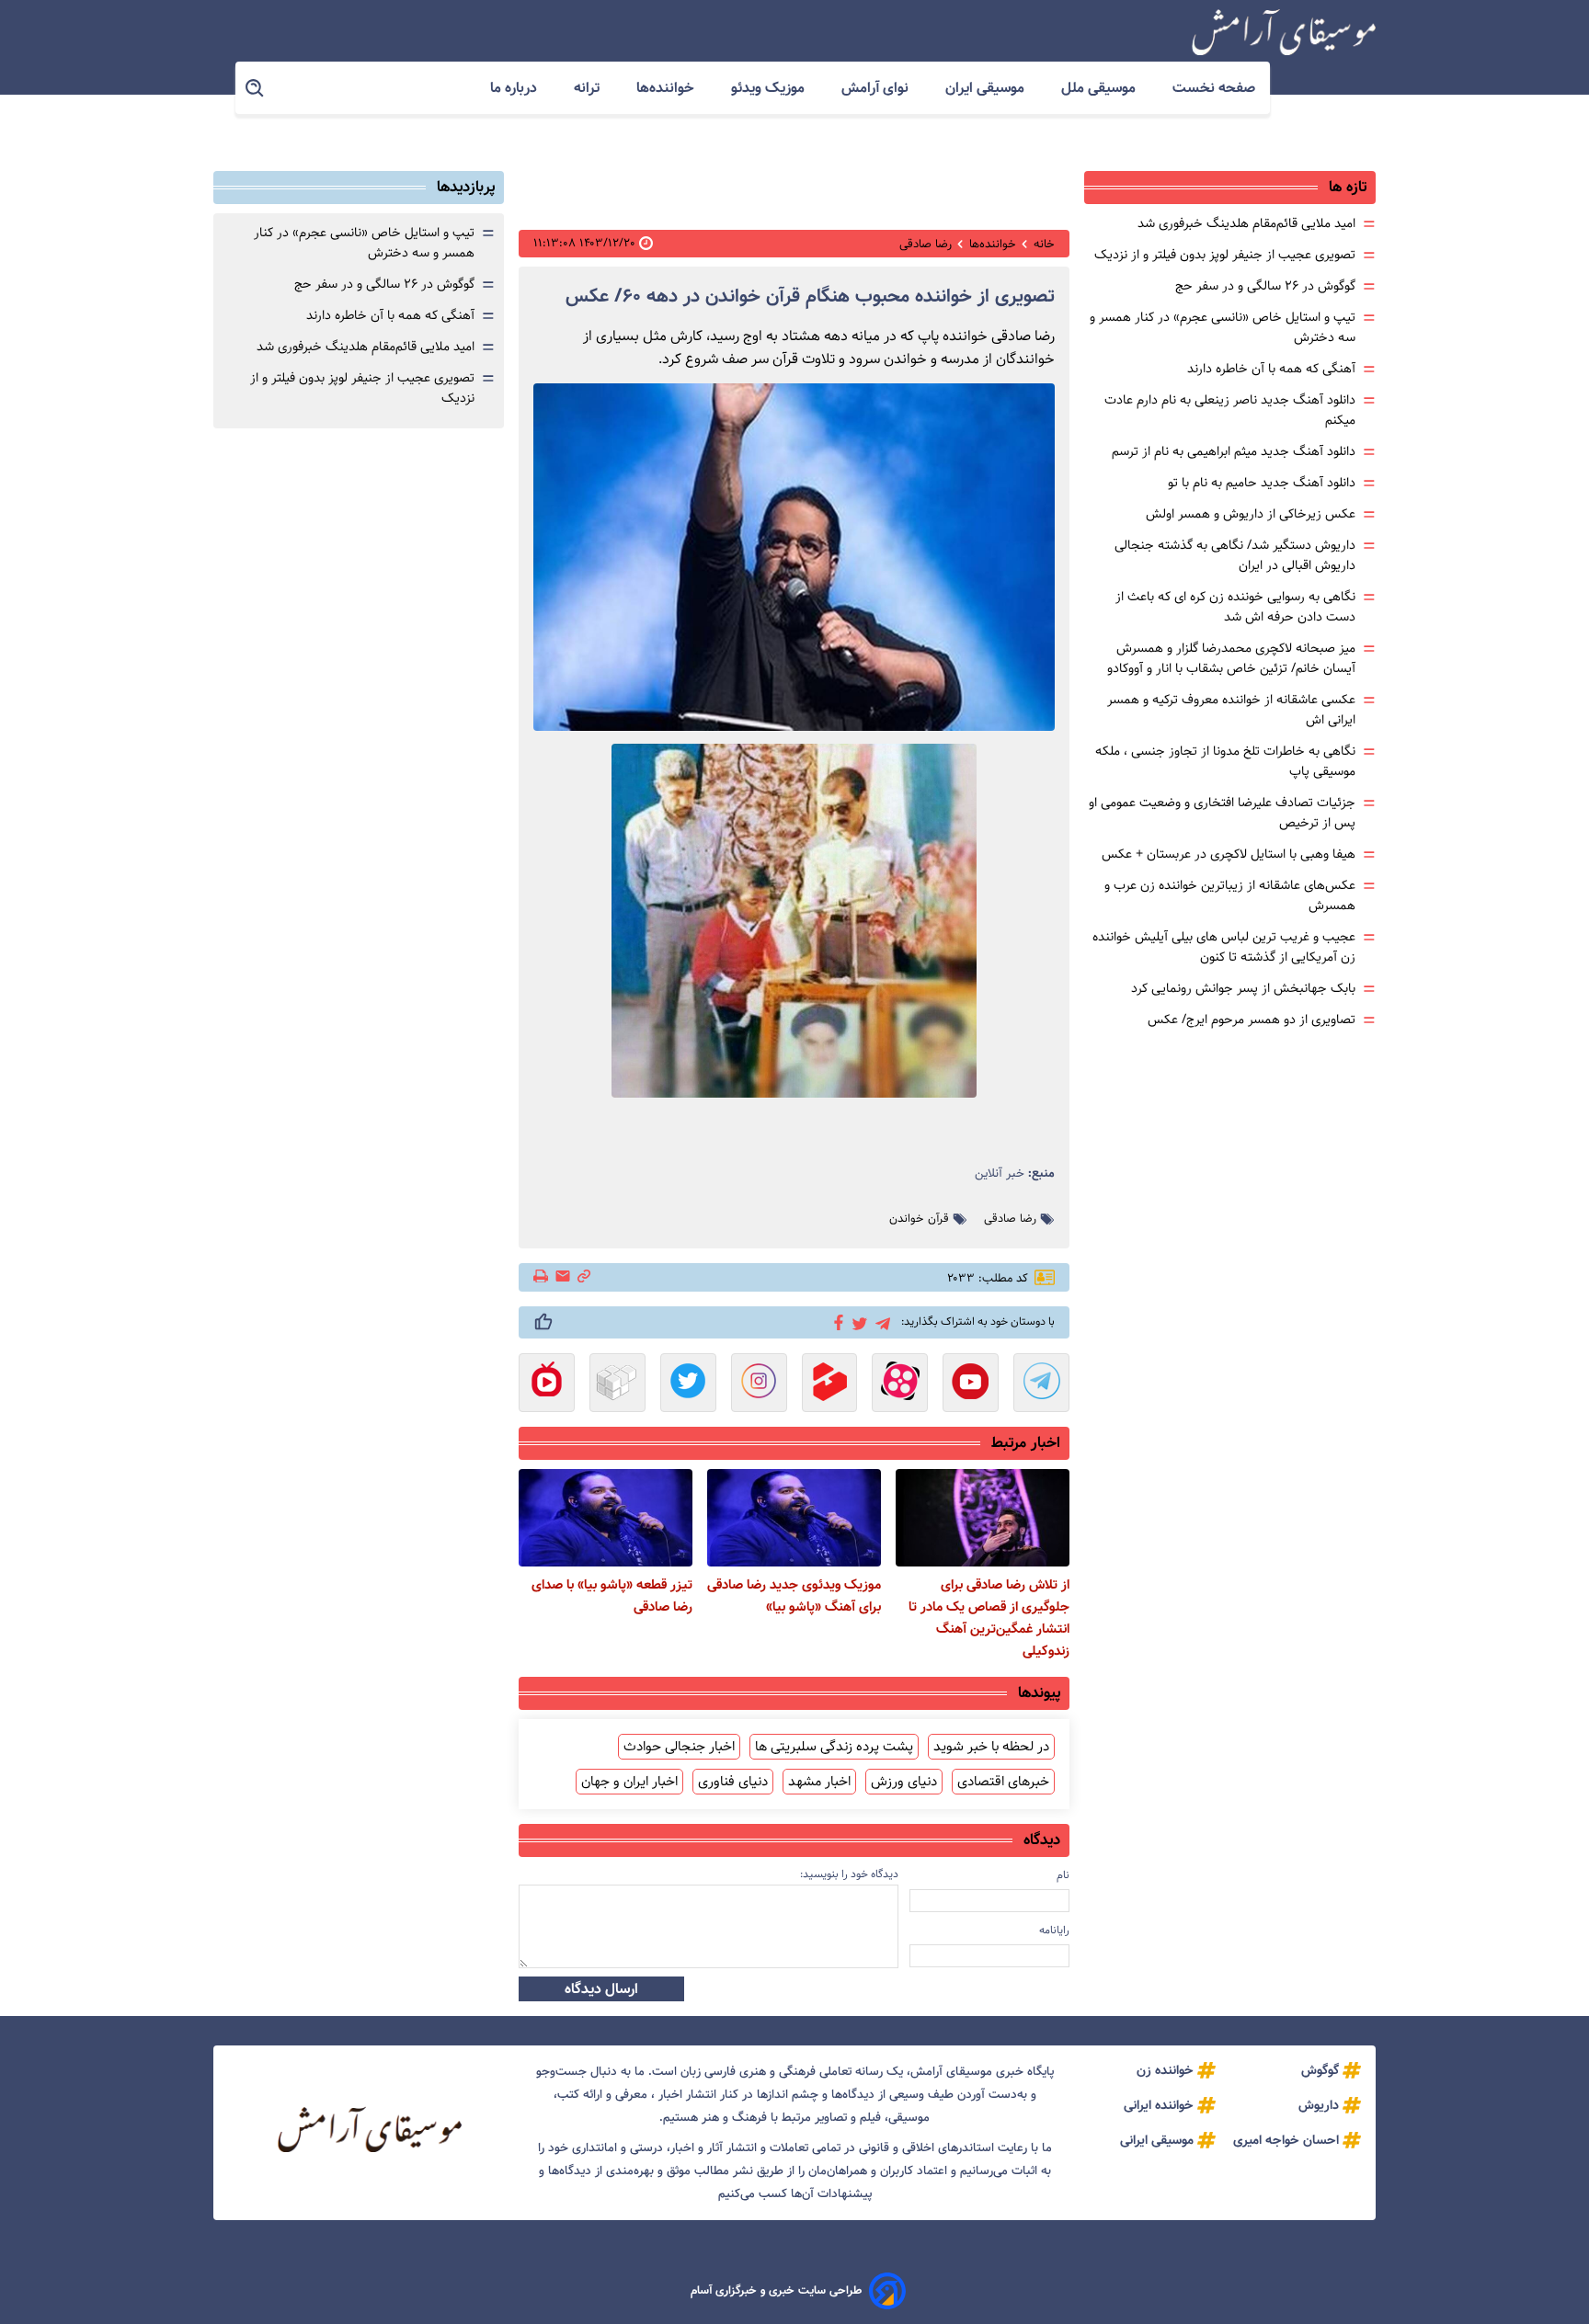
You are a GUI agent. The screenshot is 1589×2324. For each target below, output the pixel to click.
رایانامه (1054, 1930)
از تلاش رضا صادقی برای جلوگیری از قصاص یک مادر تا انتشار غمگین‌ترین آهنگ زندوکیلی (989, 1618)
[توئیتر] (857, 1322)
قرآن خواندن (919, 1219)
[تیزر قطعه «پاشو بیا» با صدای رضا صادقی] (606, 1518)
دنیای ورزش (904, 1782)
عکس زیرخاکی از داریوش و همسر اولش (1251, 514)
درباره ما (515, 88)
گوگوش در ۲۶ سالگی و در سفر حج (1265, 286)
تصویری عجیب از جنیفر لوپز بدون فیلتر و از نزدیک (1225, 255)
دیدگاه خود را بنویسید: (849, 1874)
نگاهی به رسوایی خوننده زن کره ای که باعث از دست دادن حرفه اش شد (1235, 607)
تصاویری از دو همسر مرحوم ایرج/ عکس (1252, 1020)
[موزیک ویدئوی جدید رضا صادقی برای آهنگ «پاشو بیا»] (794, 1518)
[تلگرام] (880, 1321)
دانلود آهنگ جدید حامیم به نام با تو (1262, 483)
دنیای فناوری (733, 1782)
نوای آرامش (877, 88)
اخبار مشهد (819, 1782)
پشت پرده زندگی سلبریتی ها (834, 1747)
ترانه (589, 88)
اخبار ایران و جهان (629, 1782)
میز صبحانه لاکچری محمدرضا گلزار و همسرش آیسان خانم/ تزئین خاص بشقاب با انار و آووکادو (1231, 658)
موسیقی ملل (1100, 88)
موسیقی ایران (987, 88)
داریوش (1319, 2105)
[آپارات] (900, 1384)
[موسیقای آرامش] (1284, 32)
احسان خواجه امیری (1286, 2140)
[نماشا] (547, 1384)
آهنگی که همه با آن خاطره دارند (1271, 369)
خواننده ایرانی (1159, 2105)
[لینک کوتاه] (584, 1277)
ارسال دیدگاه (601, 1989)
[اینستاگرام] (759, 1384)
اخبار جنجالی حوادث (679, 1747)
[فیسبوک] (835, 1321)
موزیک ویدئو (770, 88)
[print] (542, 1278)
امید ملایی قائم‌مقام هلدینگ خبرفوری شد (1246, 223)
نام (1063, 1875)
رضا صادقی (1010, 1219)
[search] (256, 89)
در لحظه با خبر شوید (991, 1747)
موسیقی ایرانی (1157, 2140)
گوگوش (1320, 2070)
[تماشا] (830, 1384)
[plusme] (543, 1322)
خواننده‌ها (667, 88)
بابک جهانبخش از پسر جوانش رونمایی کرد (1243, 988)
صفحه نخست (1214, 88)
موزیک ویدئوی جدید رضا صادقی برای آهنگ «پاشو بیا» (794, 1596)
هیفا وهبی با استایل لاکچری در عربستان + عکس (1229, 854)
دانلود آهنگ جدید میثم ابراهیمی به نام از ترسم (1234, 451)
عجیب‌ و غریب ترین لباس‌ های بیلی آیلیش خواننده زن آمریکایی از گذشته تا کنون (1224, 947)
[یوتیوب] (971, 1384)
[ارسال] (563, 1277)
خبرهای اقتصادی (1003, 1782)
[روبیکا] (617, 1384)
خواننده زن (1165, 2070)
